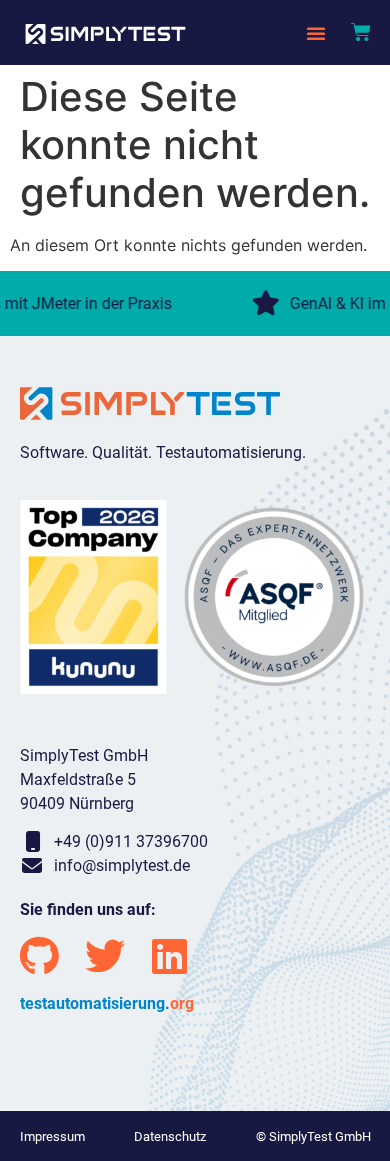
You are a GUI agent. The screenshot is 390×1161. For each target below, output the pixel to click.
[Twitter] (105, 956)
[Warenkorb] (361, 32)
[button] (316, 33)
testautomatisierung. (107, 1003)
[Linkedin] (170, 956)
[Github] (40, 956)
